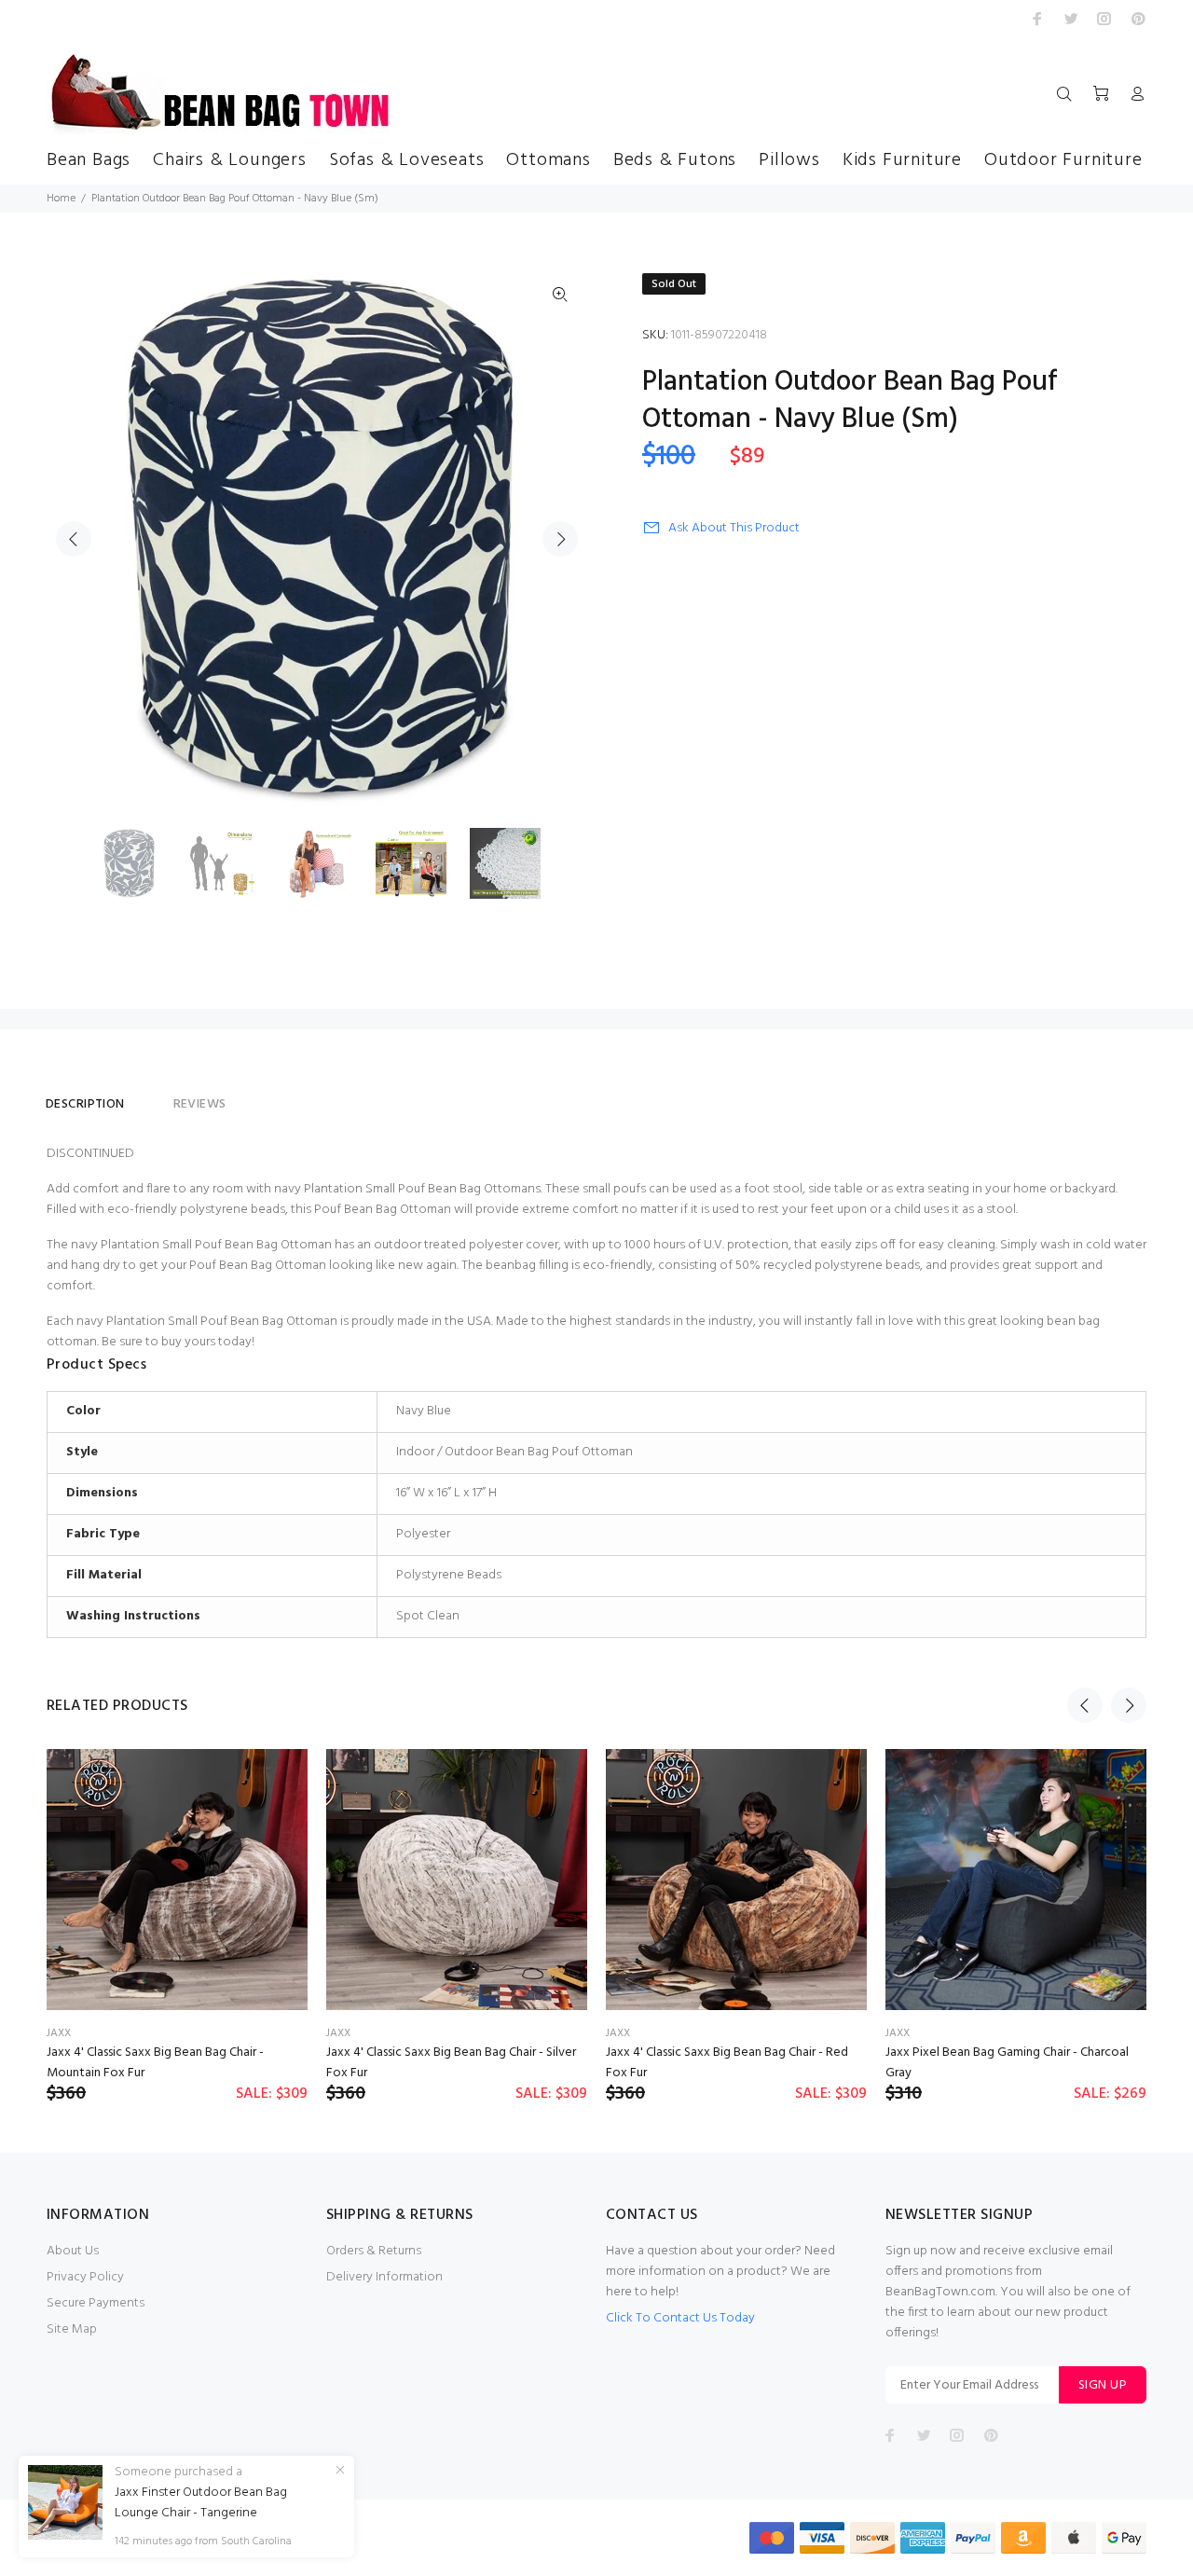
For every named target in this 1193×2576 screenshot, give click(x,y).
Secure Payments (96, 2303)
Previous (74, 539)
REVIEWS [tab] (200, 1104)
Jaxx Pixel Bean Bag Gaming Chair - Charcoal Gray (1007, 2063)
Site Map (72, 2329)
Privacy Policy (85, 2277)
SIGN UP (1103, 2385)
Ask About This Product (734, 528)
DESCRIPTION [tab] (85, 1104)
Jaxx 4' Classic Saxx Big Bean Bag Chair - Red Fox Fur (727, 2063)
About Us (73, 2251)
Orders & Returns (374, 2251)
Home (61, 199)
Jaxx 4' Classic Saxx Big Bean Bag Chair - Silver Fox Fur (451, 2063)
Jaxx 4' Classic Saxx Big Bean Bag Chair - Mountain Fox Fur (155, 2063)
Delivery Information (384, 2277)
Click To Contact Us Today (680, 2318)
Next (560, 539)
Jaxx (59, 2033)
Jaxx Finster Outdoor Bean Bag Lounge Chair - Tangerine (201, 2503)
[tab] (149, 1096)
